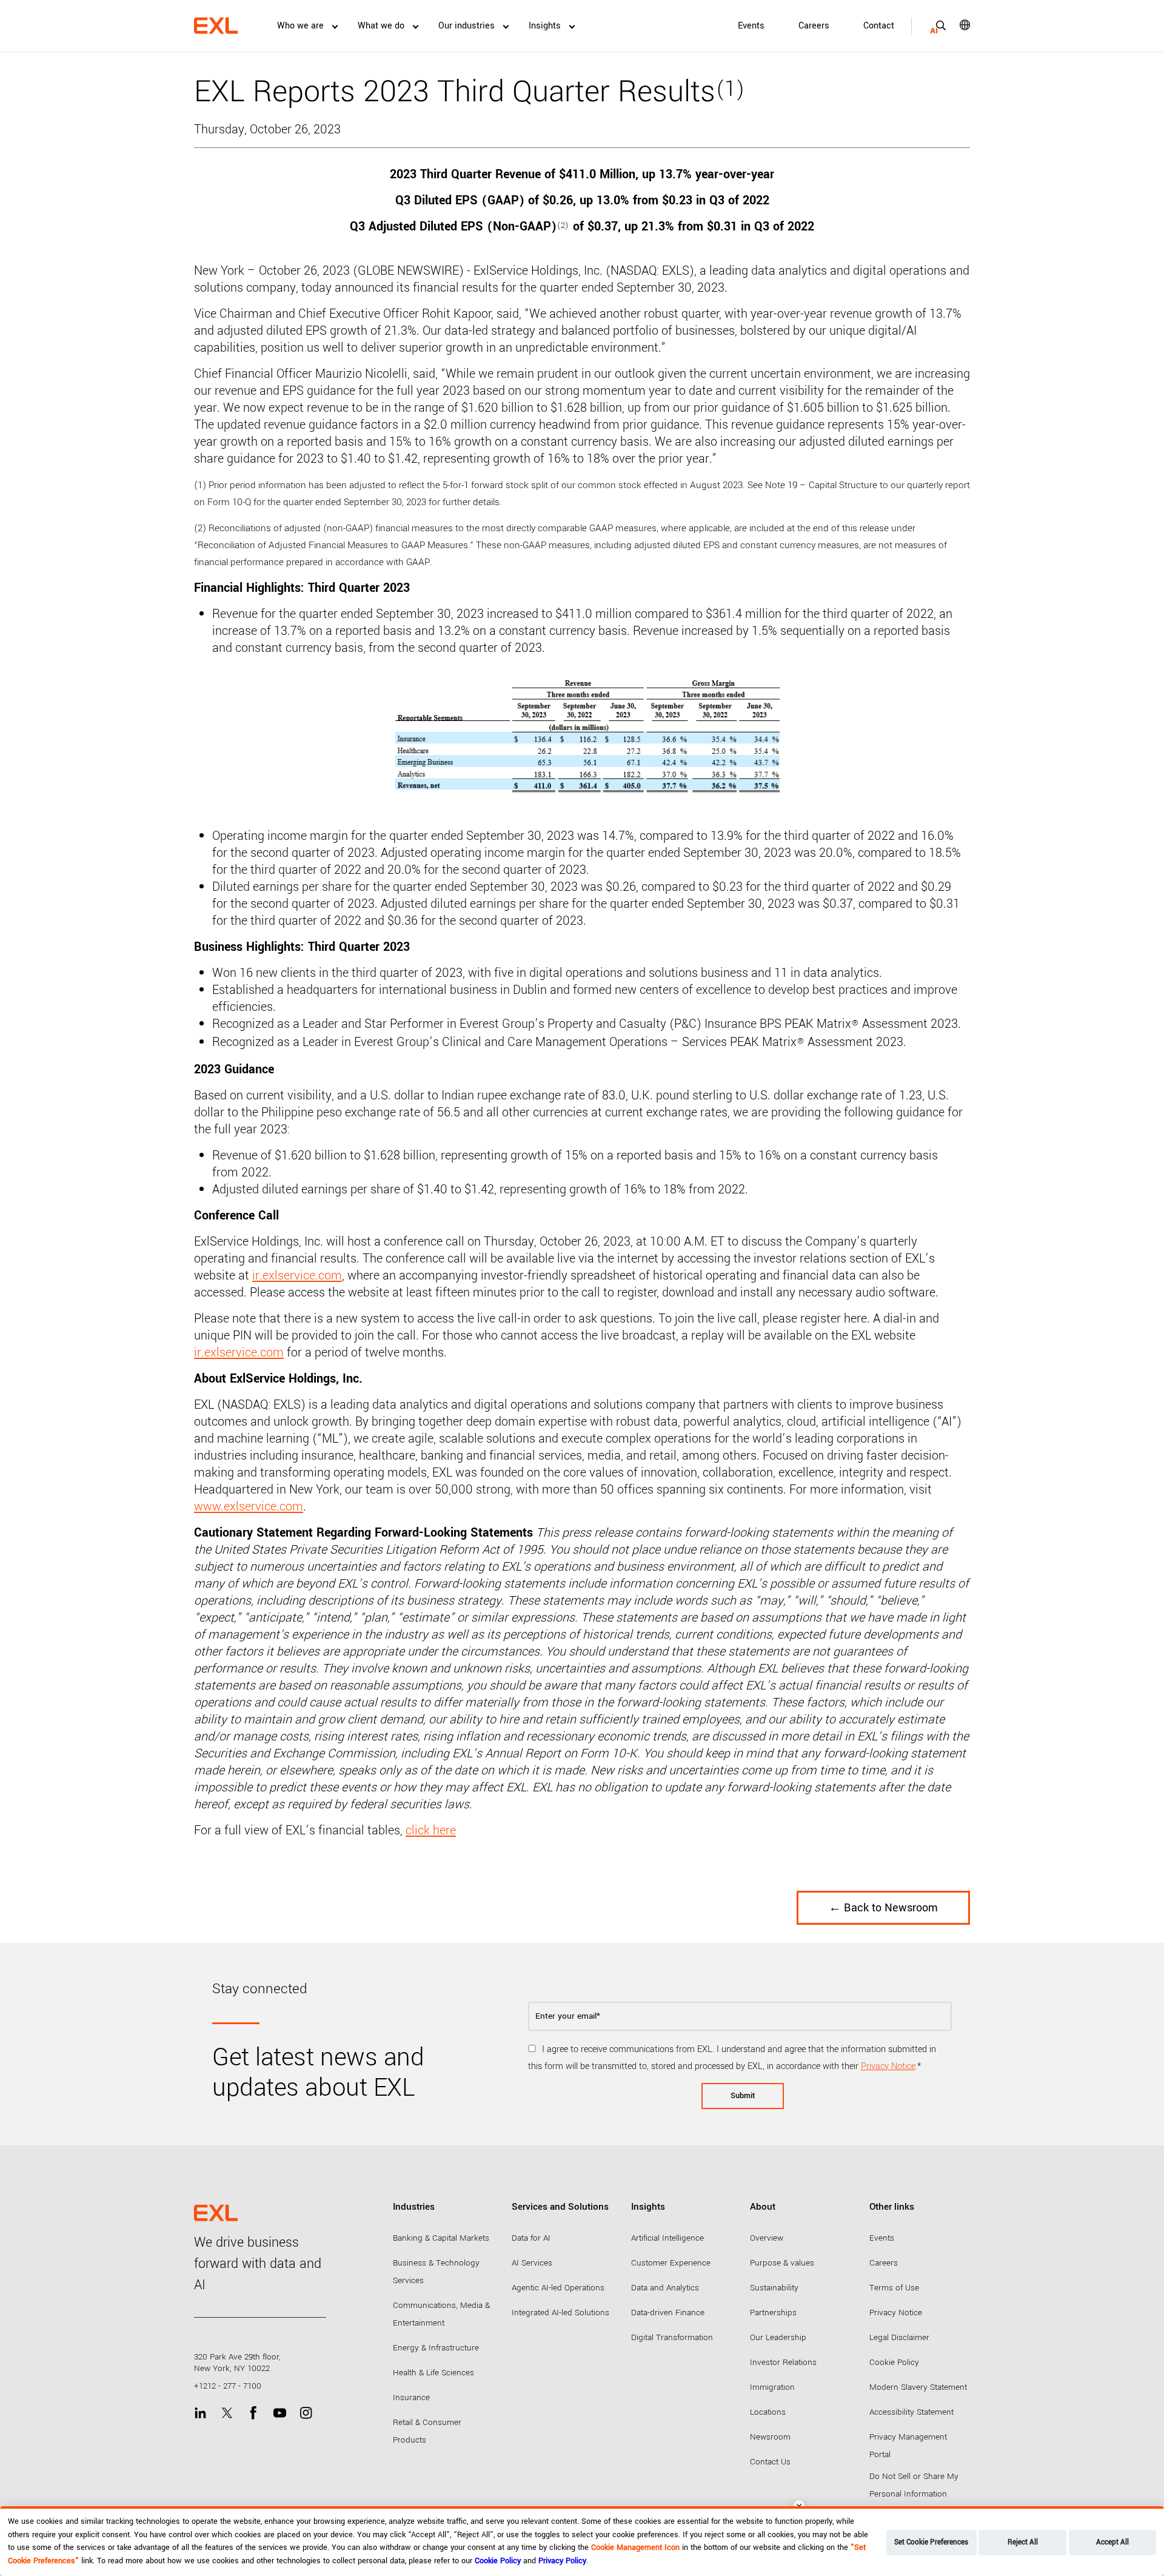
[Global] (956, 25)
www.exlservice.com (249, 1507)
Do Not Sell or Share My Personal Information (914, 2485)
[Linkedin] (200, 2413)
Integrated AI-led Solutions (560, 2313)
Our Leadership (778, 2337)
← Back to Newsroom (883, 1908)
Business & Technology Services (436, 2272)
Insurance (411, 2397)
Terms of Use (894, 2288)
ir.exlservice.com (297, 1276)
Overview (767, 2238)
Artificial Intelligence (667, 2238)
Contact (879, 26)
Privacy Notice (888, 2066)
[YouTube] (280, 2413)
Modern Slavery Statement (918, 2387)
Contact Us (770, 2462)
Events (751, 26)
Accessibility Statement (911, 2412)
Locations (768, 2412)
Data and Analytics (665, 2288)
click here (431, 1830)
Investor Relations (783, 2362)
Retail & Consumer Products (427, 2431)
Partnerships (773, 2313)
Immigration (772, 2387)
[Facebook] (253, 2413)
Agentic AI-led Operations (558, 2288)
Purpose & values (782, 2263)
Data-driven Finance (668, 2313)
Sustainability (774, 2288)
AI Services (532, 2263)
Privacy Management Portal (908, 2446)
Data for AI (531, 2238)
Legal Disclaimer (899, 2337)
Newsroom (770, 2437)
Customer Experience (671, 2263)
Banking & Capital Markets (441, 2238)
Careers (814, 26)
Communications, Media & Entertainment (441, 2314)
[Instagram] (306, 2413)
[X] (227, 2413)
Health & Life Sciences (433, 2373)
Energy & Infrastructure (436, 2348)
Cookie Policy (894, 2362)
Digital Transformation (672, 2337)
